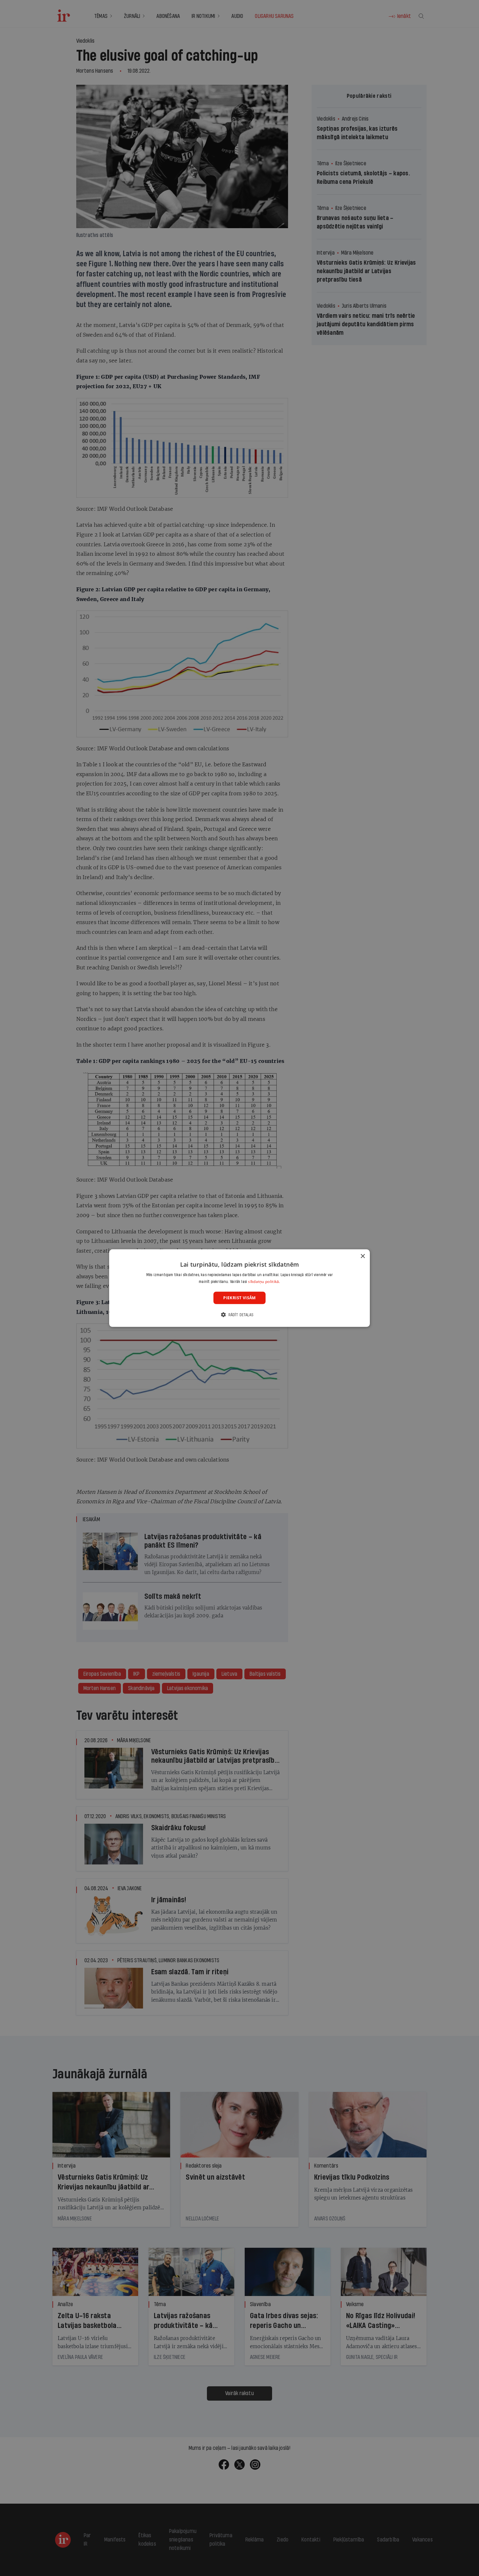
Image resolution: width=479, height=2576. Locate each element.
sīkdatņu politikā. (264, 1281)
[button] (239, 1315)
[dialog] (239, 1288)
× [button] (363, 1256)
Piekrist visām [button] (239, 1297)
